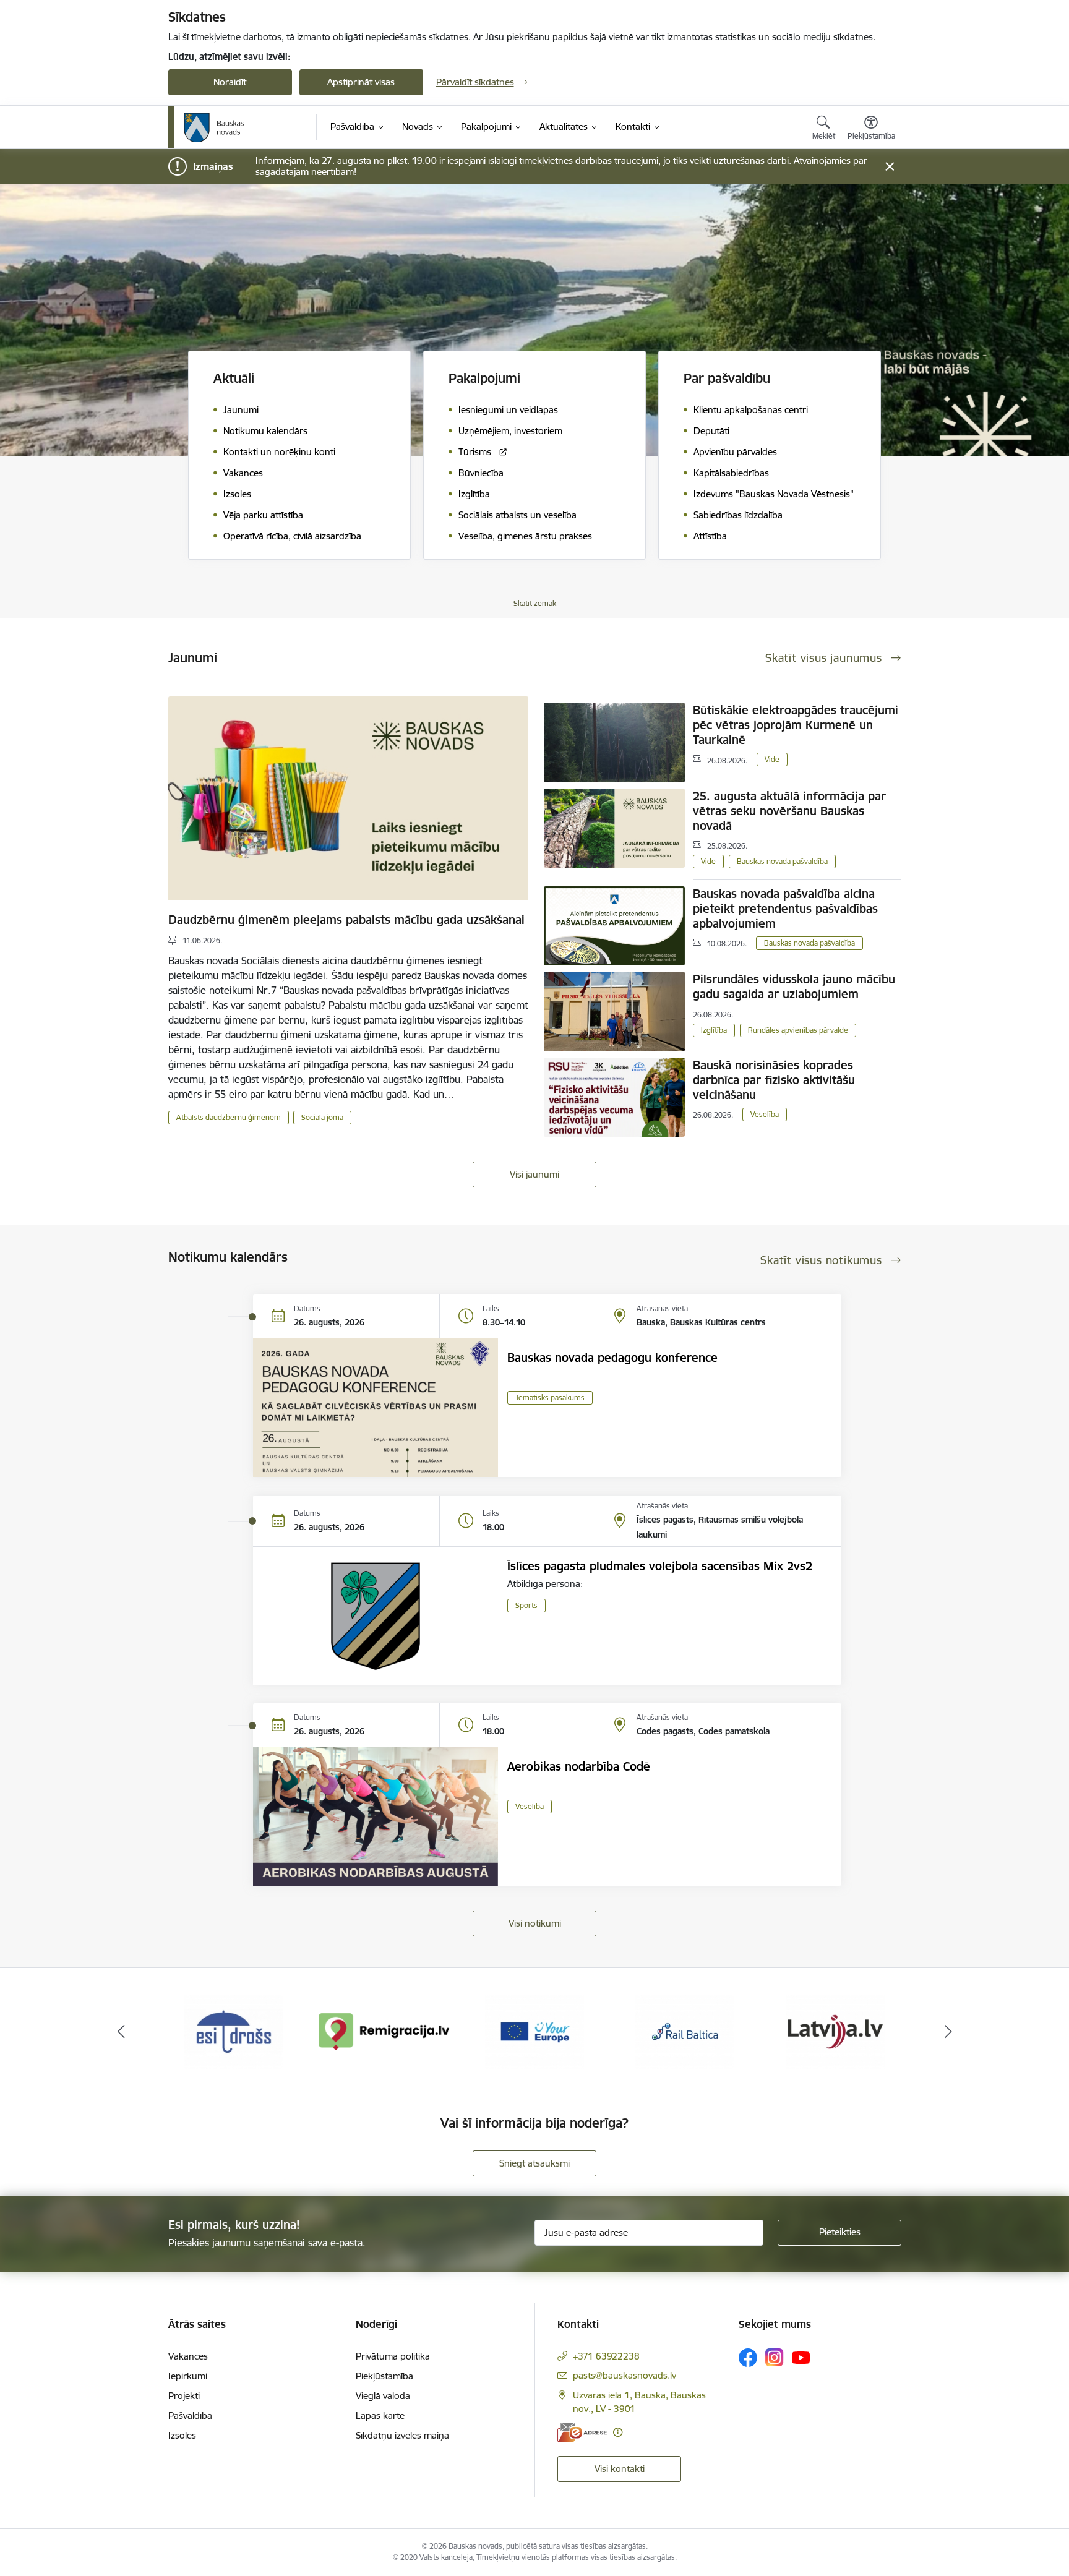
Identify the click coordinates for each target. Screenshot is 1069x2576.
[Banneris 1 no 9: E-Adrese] (835, 2031)
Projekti (184, 2396)
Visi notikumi (535, 1923)
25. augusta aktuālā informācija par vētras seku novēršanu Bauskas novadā (789, 811)
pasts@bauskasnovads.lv (625, 2375)
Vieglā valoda (383, 2396)
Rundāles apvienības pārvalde (798, 1030)
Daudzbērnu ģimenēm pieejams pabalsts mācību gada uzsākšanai (346, 920)
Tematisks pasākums (550, 1397)
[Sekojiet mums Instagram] (775, 2357)
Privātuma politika (393, 2356)
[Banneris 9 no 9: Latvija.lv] (685, 2031)
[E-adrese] (582, 2432)
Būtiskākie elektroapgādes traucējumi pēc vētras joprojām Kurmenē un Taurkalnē (796, 725)
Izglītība (714, 1030)
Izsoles (182, 2435)
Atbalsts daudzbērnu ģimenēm (229, 1117)
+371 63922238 (606, 2356)
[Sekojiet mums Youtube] (801, 2357)
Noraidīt (230, 82)
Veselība (765, 1114)
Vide (772, 759)
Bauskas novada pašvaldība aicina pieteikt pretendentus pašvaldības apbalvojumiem (785, 909)
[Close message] (889, 167)
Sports (526, 1605)
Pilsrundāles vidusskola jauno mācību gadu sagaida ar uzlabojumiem (794, 986)
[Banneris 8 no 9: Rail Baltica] (534, 2031)
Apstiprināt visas (361, 82)
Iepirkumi (188, 2376)
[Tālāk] (948, 2032)
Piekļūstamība (384, 2376)
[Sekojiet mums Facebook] (748, 2358)
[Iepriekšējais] (121, 2032)
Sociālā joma (322, 1117)
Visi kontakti (620, 2469)
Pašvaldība (190, 2416)
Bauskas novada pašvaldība (782, 861)
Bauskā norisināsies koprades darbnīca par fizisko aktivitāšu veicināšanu (774, 1080)
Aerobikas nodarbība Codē (579, 1766)
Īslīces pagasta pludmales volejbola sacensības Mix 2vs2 (660, 1566)
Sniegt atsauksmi (534, 2163)
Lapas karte (380, 2416)
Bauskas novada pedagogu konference (612, 1358)
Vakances (188, 2356)
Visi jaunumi (534, 1174)
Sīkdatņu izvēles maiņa (402, 2435)
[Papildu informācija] (618, 2432)
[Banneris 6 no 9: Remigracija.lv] (234, 2031)
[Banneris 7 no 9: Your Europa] (384, 2031)
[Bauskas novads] (214, 127)
